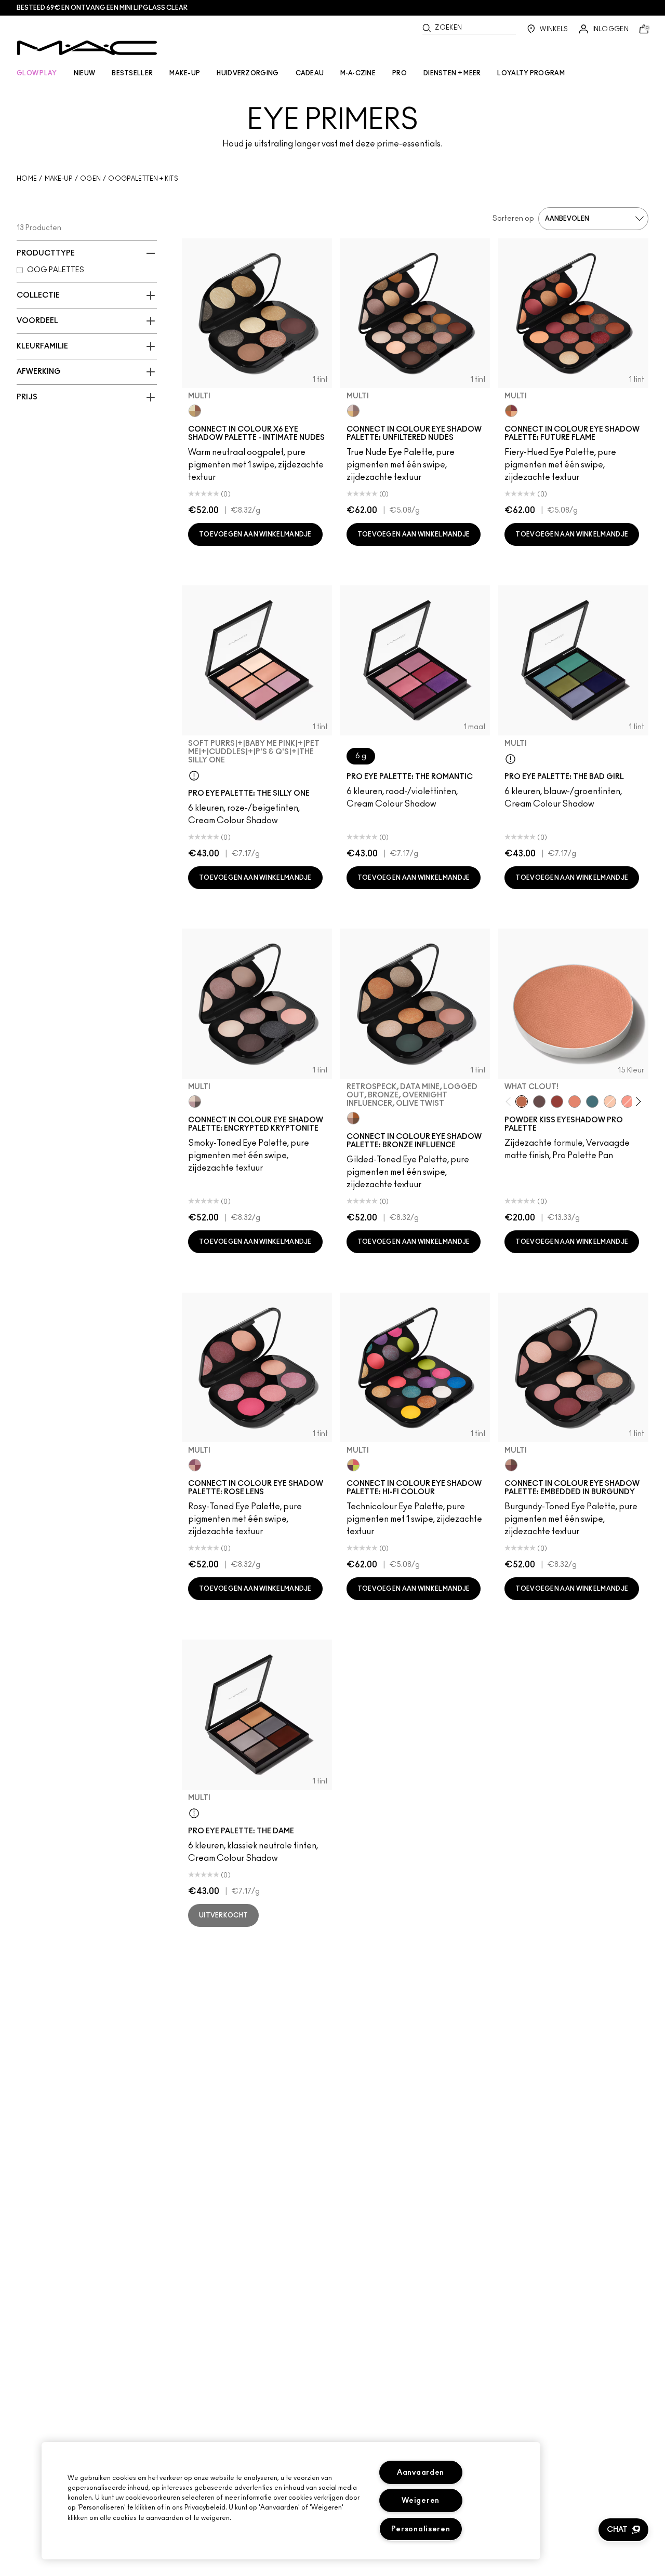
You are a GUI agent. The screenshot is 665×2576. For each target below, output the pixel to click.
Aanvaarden (421, 2472)
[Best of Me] (610, 1102)
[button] (623, 2530)
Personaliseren (421, 2529)
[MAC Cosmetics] (87, 48)
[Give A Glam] (539, 1102)
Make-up (59, 179)
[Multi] (195, 411)
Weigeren (421, 2500)
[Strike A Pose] (628, 1102)
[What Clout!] (522, 1102)
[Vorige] (510, 1101)
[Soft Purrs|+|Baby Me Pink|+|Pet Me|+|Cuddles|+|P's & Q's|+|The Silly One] (194, 775)
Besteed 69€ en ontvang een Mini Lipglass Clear (102, 8)
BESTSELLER (132, 73)
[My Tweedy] (575, 1102)
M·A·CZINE (358, 73)
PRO (400, 73)
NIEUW (85, 73)
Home (27, 179)
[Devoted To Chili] (557, 1102)
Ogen (90, 179)
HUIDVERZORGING (248, 73)
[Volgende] (636, 1101)
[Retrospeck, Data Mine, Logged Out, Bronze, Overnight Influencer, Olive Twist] (353, 1118)
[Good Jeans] (592, 1102)
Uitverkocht (223, 1915)
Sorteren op (513, 219)
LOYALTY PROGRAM (531, 73)
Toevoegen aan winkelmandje (255, 534)
